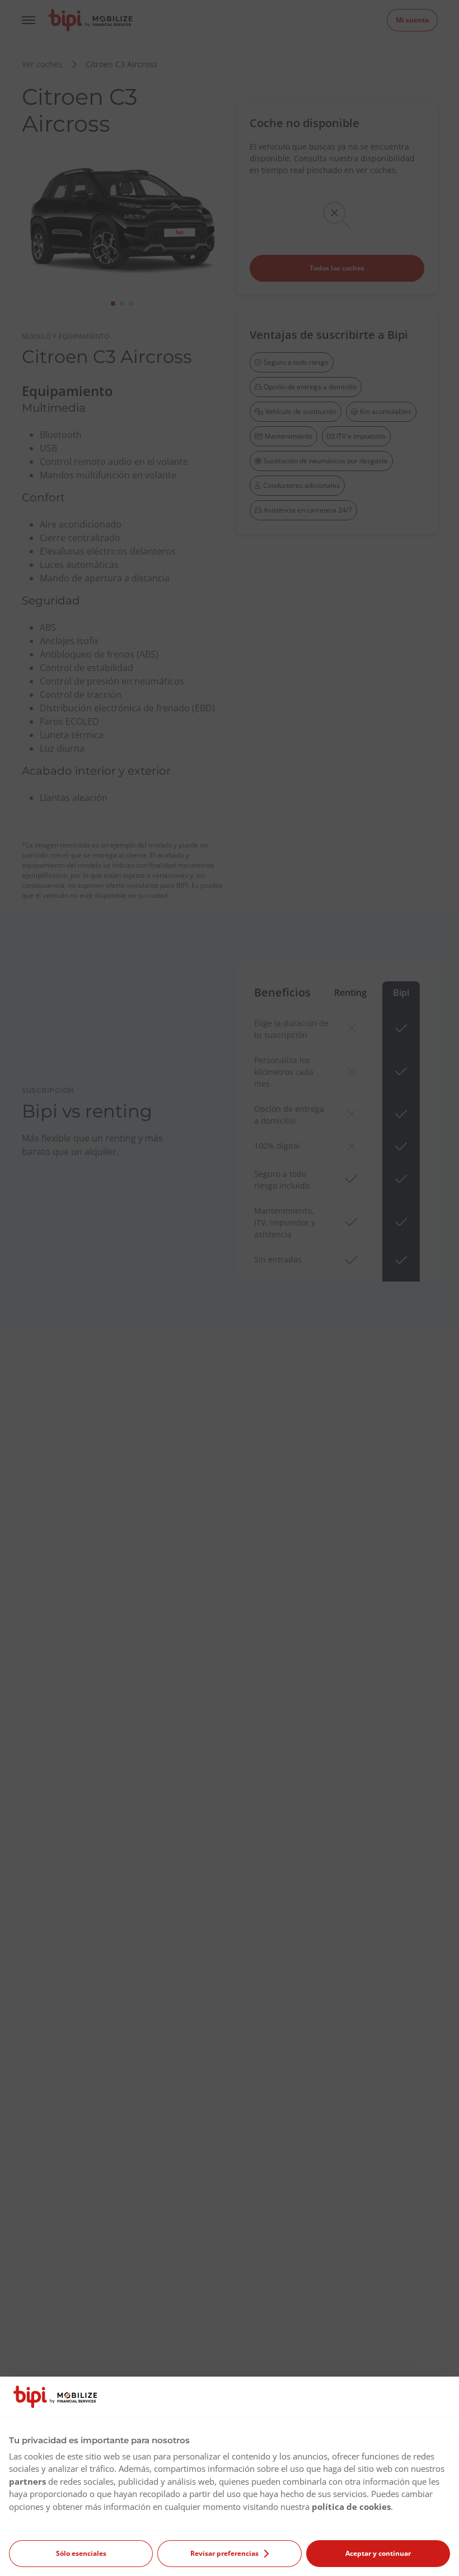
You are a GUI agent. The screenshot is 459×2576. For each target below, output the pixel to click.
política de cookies (351, 2507)
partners (27, 2481)
